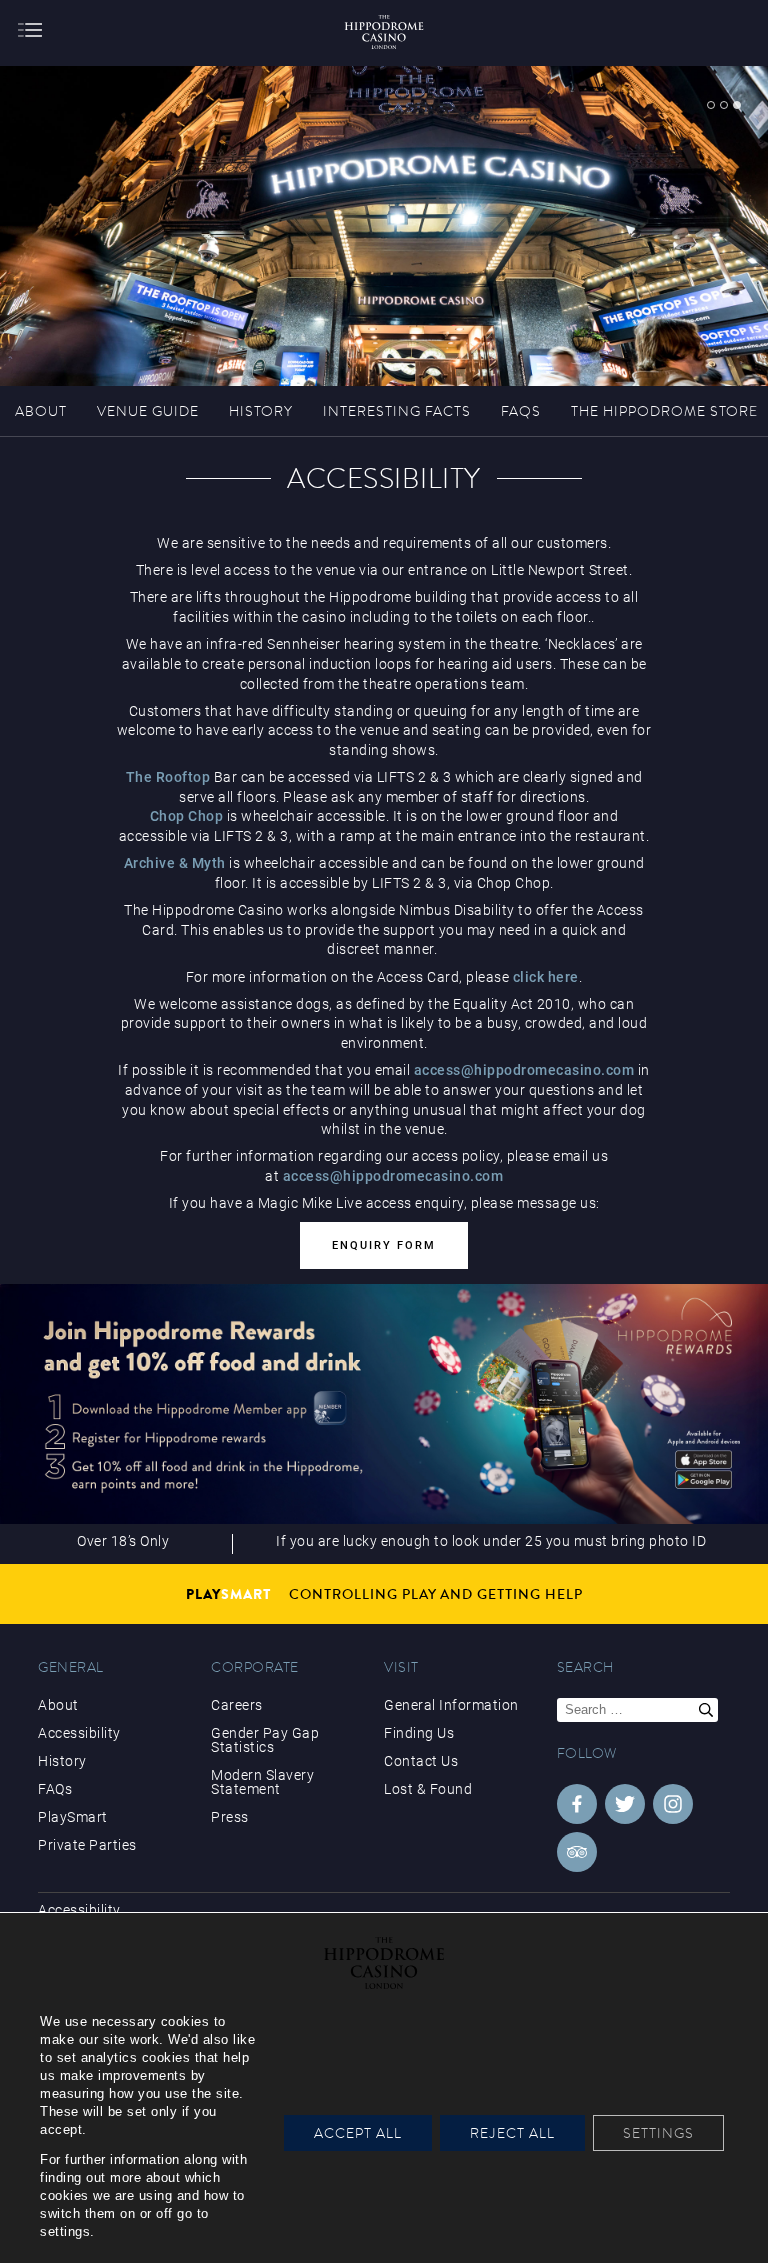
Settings (658, 2133)
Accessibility (79, 1733)
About (58, 1705)
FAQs (55, 1789)
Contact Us (421, 1761)
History (62, 1761)
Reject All (512, 2133)
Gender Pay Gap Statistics (265, 1740)
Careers (237, 1705)
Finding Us (419, 1733)
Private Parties (87, 1845)
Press (230, 1817)
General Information (451, 1705)
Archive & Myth (175, 863)
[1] (711, 105)
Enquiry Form (384, 1245)
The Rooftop (168, 777)
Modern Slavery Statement (262, 1782)
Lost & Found (428, 1789)
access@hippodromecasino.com (524, 1070)
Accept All (358, 2133)
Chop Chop (187, 816)
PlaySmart (73, 1817)
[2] (724, 105)
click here (546, 977)
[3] (737, 105)
